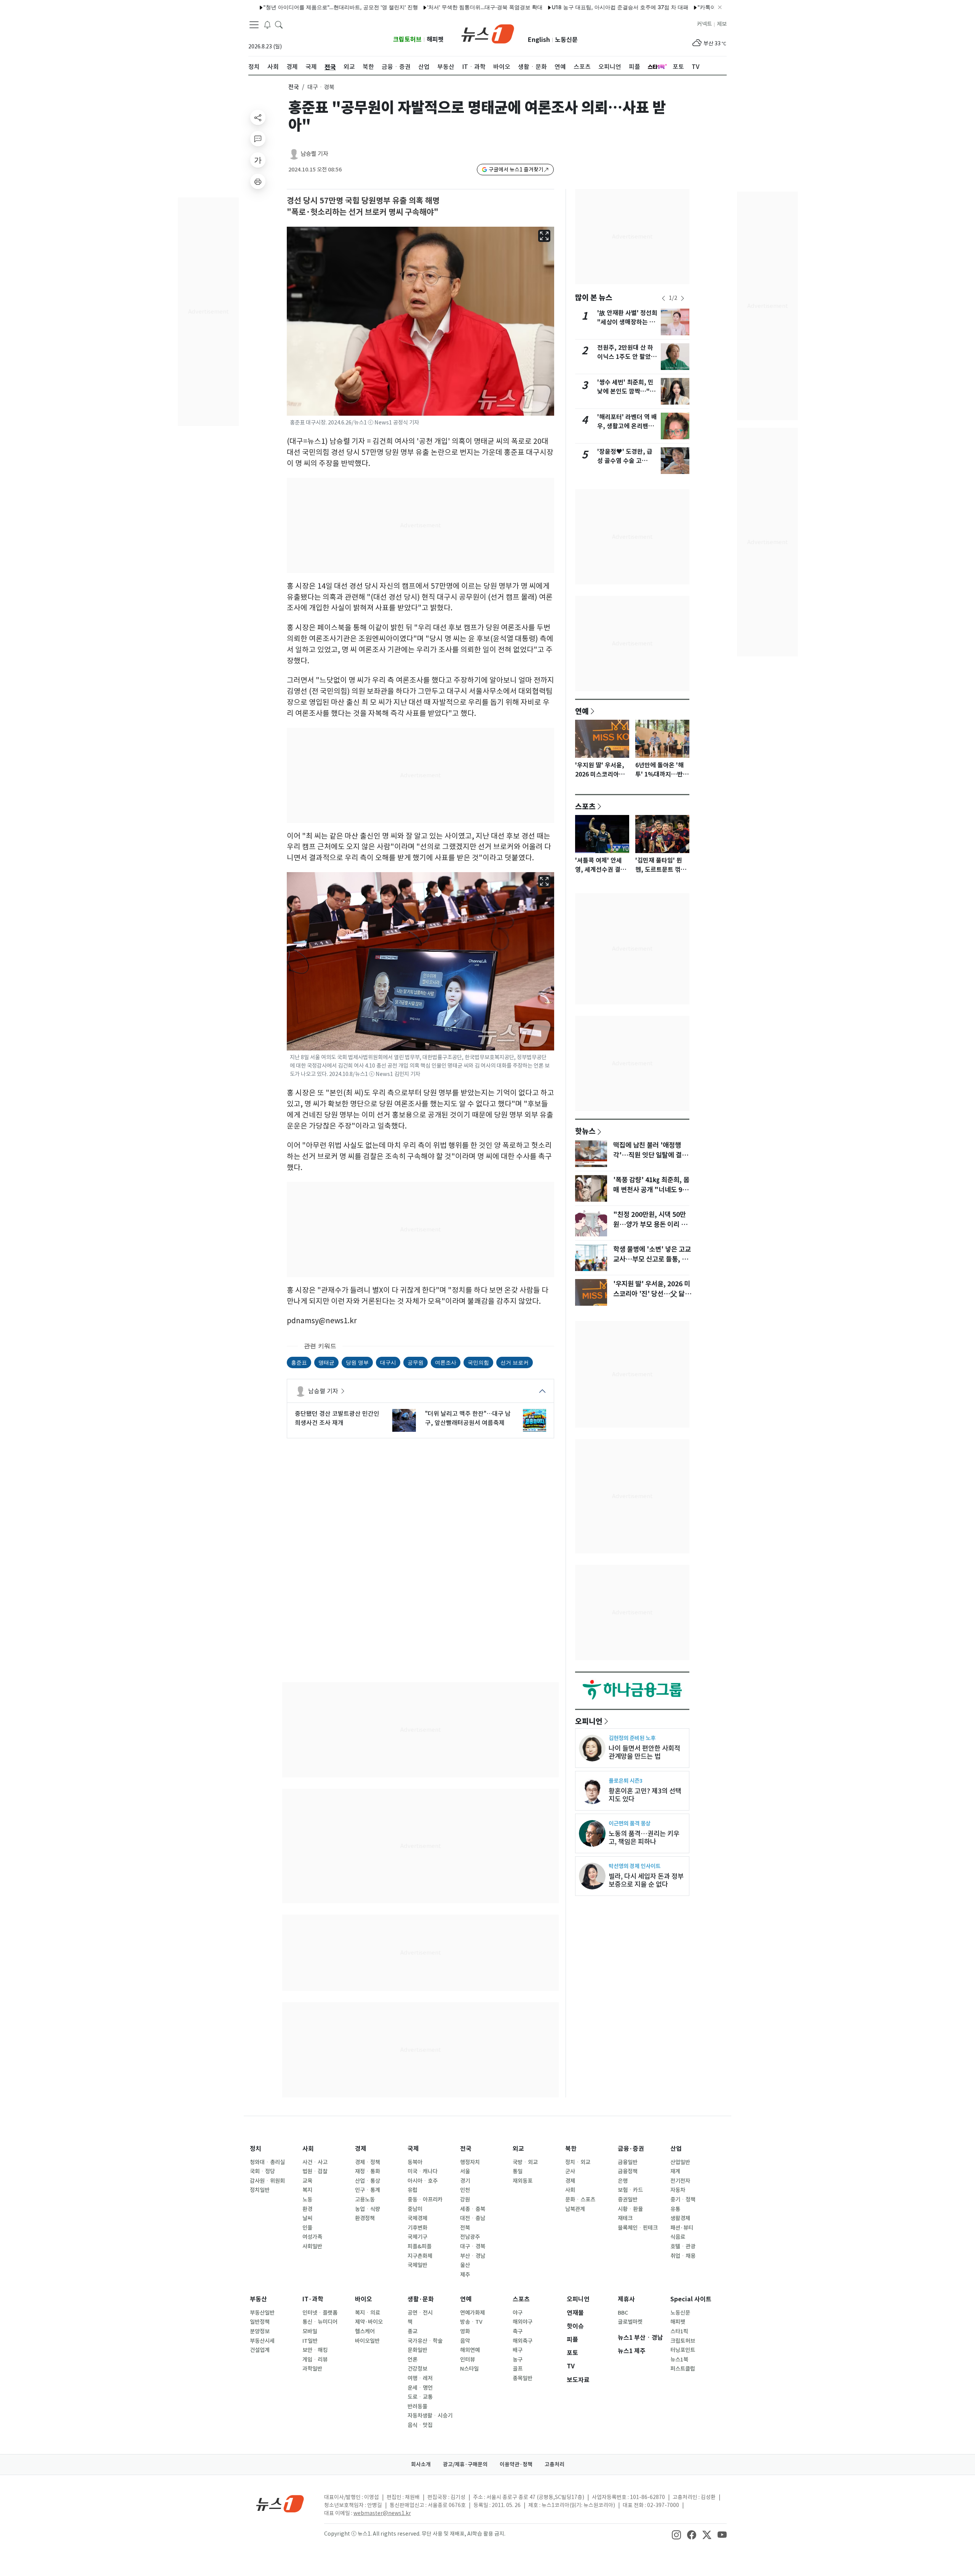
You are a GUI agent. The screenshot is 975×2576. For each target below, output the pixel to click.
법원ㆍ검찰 (315, 2171)
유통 (675, 2209)
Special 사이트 (691, 2299)
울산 (465, 2265)
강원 (465, 2200)
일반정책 (260, 2322)
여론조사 (446, 1362)
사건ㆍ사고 (315, 2162)
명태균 (326, 1362)
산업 (676, 2149)
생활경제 (680, 2218)
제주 (465, 2275)
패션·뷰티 (682, 2228)
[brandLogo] (488, 33)
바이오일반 (367, 2341)
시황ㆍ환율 (630, 2209)
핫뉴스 (585, 1131)
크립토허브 (407, 39)
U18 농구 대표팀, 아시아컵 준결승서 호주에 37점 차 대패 (531, 7)
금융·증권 (631, 2149)
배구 (518, 2350)
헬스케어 (365, 2331)
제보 (722, 24)
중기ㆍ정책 (683, 2200)
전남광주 (470, 2237)
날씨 (307, 2218)
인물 (307, 2228)
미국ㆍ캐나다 (423, 2171)
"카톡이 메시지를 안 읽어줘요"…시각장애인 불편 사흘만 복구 (682, 7)
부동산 (258, 2299)
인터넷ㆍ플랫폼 (320, 2313)
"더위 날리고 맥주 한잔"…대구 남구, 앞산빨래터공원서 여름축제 (468, 1418)
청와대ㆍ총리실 (267, 2162)
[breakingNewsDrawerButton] (267, 24)
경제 (361, 2149)
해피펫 (435, 39)
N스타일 (469, 2369)
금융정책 (628, 2171)
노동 (307, 2200)
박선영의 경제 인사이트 (635, 1866)
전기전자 (680, 2181)
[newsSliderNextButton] (682, 298)
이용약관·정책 (516, 2464)
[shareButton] (258, 117)
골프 (518, 2369)
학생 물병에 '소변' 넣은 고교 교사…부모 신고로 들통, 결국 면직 (652, 1259)
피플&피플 (420, 2246)
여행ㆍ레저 (420, 2378)
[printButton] (258, 181)
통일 (518, 2171)
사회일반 (312, 2246)
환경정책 (365, 2218)
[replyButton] (258, 139)
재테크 (625, 2218)
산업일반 (680, 2162)
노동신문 (566, 40)
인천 (465, 2190)
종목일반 (523, 2378)
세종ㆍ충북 (473, 2209)
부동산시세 (262, 2341)
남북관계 (575, 2209)
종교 (412, 2331)
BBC (623, 2313)
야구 (518, 2313)
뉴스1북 (679, 2360)
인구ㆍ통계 (368, 2190)
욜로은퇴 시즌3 (626, 1781)
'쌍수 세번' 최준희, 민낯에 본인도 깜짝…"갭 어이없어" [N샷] (626, 391)
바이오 (364, 2299)
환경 (307, 2209)
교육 (307, 2181)
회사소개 (421, 2464)
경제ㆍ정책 (368, 2162)
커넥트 (704, 24)
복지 (307, 2190)
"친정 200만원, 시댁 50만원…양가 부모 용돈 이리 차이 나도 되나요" (650, 1225)
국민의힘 (478, 1362)
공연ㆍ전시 (420, 2313)
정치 (256, 2149)
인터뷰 (468, 2360)
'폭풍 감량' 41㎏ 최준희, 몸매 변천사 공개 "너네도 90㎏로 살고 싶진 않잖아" (651, 1190)
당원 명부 (357, 1362)
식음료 (678, 2237)
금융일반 (628, 2162)
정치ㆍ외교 (578, 2162)
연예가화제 (472, 2313)
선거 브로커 (515, 1362)
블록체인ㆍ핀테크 (638, 2228)
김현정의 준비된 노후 (632, 1738)
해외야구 (523, 2322)
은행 (623, 2181)
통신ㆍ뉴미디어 (320, 2322)
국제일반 (417, 2265)
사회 (308, 2149)
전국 (294, 87)
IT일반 (310, 2341)
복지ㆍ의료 (368, 2313)
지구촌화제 (420, 2256)
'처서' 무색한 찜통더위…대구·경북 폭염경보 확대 (396, 7)
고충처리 (555, 2464)
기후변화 (417, 2228)
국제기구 (417, 2237)
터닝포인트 (683, 2350)
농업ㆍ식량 (368, 2209)
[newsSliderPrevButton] (663, 298)
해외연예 (470, 2350)
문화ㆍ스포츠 (580, 2200)
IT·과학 (313, 2299)
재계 (675, 2171)
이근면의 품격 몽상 (630, 1823)
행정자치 (470, 2162)
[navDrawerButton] (254, 25)
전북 (465, 2228)
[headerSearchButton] (279, 24)
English (539, 40)
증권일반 (628, 2200)
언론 (412, 2360)
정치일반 (260, 2190)
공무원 (416, 1362)
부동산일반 (262, 2313)
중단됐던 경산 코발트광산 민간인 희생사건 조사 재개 (337, 1418)
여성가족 (312, 2237)
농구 (518, 2360)
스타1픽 (679, 2331)
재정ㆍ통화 (368, 2171)
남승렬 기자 (314, 154)
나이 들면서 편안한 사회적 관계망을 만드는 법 (644, 1752)
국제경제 (417, 2218)
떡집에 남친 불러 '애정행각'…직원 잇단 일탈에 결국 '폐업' (651, 1155)
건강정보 (417, 2369)
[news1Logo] (280, 2503)
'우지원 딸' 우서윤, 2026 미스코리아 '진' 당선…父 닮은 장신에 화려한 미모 (652, 1294)
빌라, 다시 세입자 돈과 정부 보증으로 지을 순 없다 (646, 1880)
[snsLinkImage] (676, 2534)
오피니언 (589, 1721)
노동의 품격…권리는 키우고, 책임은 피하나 (644, 1838)
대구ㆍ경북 (473, 2246)
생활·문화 (421, 2299)
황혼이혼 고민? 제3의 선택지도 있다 (645, 1795)
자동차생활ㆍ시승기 (430, 2416)
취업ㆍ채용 (683, 2256)
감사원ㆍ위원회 (267, 2181)
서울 (465, 2171)
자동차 (678, 2190)
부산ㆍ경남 (473, 2256)
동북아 (415, 2162)
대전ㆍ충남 (473, 2218)
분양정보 (260, 2331)
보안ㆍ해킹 (315, 2350)
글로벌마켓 (630, 2322)
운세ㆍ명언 (420, 2388)
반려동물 (417, 2406)
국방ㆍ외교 (525, 2162)
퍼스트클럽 (683, 2369)
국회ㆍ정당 (262, 2171)
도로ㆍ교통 (420, 2397)
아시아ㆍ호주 (423, 2181)
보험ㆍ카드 (630, 2190)
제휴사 (626, 2299)
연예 (582, 711)
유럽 (412, 2190)
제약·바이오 (369, 2322)
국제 (413, 2149)
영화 (465, 2331)
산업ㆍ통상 (368, 2181)
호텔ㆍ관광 (683, 2246)
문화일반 (417, 2350)
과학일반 (312, 2369)
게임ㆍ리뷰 (315, 2360)
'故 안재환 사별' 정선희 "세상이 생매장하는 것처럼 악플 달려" (627, 322)
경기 (465, 2181)
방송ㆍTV (471, 2322)
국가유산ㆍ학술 (425, 2341)
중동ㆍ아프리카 (425, 2200)
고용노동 (365, 2200)
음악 (465, 2341)
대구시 (388, 1362)
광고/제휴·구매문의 (465, 2464)
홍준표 (299, 1362)
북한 (571, 2149)
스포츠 (585, 806)
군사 (570, 2171)
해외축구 (523, 2341)
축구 (518, 2331)
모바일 (310, 2331)
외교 (518, 2149)
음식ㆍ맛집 (420, 2425)
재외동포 (523, 2181)
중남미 (415, 2209)
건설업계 (260, 2350)
